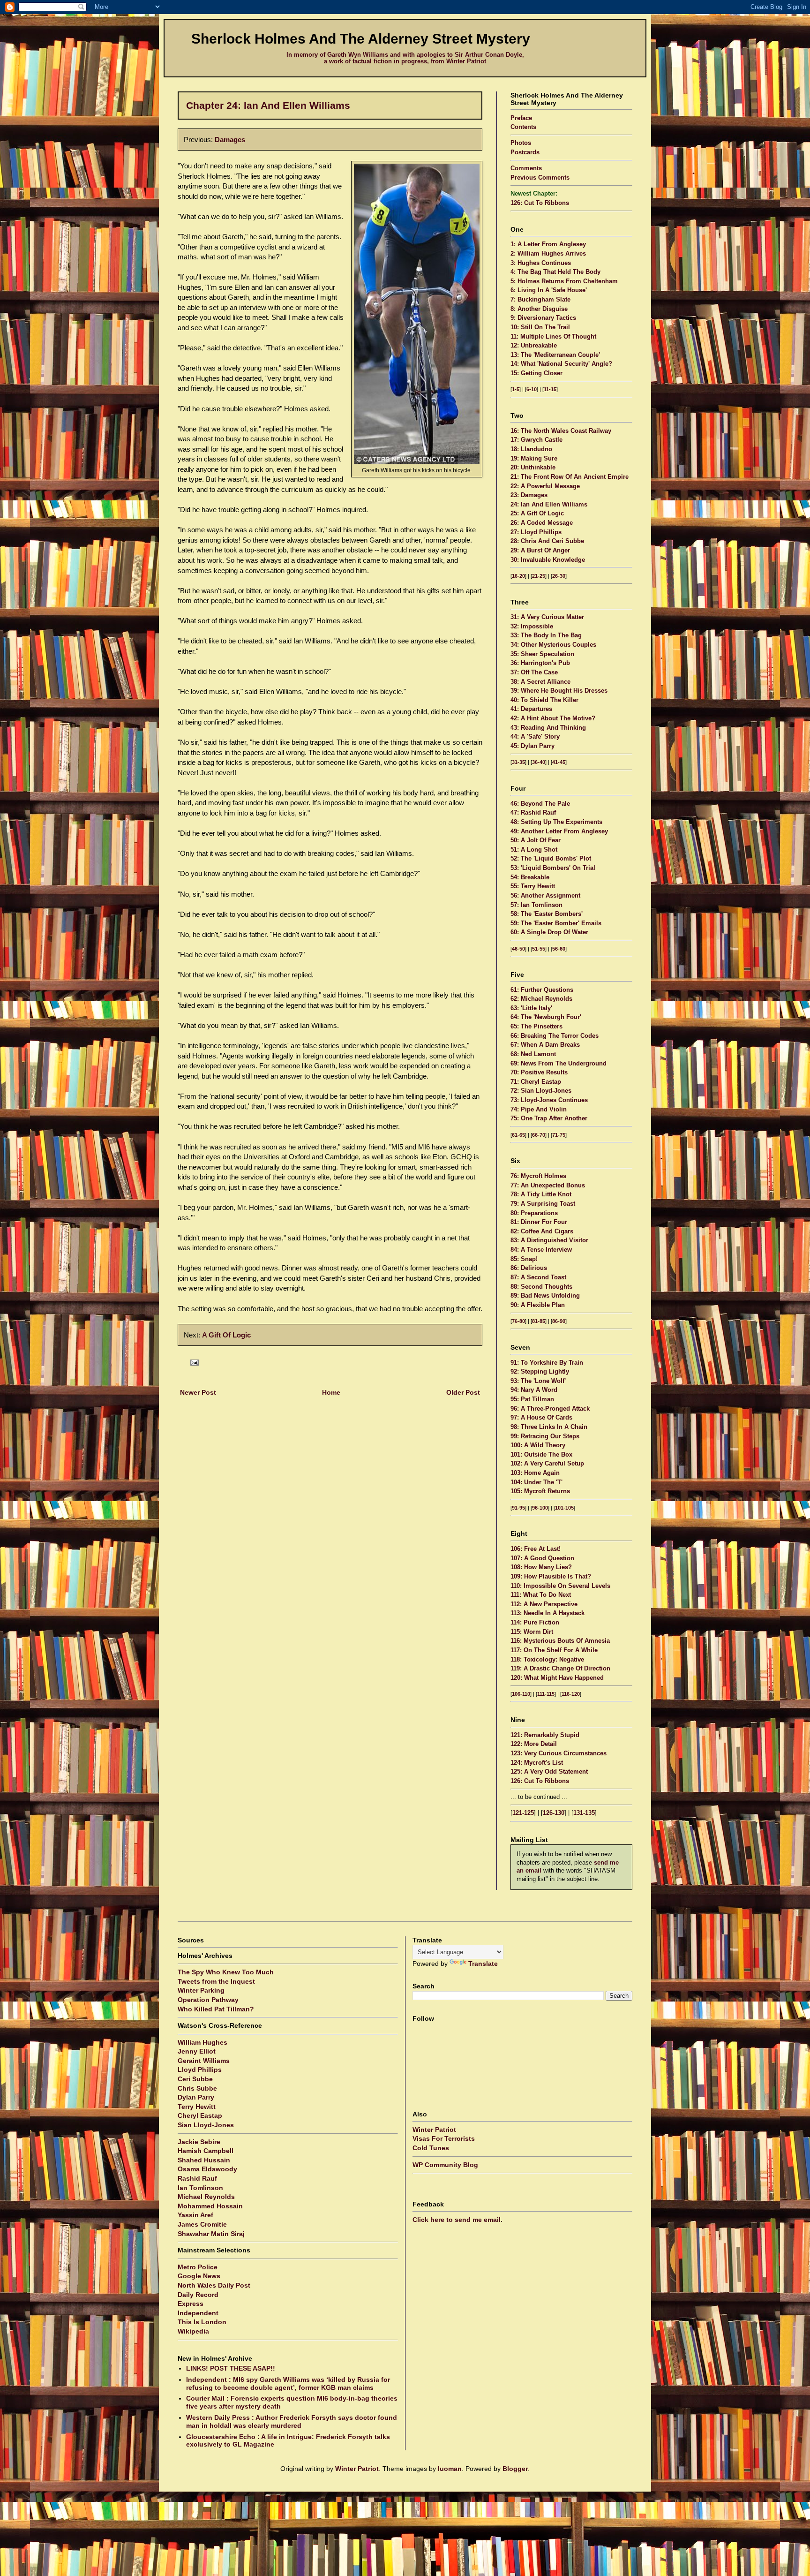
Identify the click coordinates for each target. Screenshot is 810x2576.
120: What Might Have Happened (557, 1678)
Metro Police (198, 2267)
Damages (230, 140)
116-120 (571, 1694)
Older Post (463, 1392)
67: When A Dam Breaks (545, 1045)
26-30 (559, 576)
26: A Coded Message (542, 523)
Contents (523, 127)
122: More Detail (534, 1744)
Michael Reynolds (206, 2197)
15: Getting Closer (536, 373)
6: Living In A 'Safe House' (549, 290)
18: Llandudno (531, 449)
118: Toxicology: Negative (547, 1660)
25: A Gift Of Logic (537, 514)
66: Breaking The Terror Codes (555, 1036)
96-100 (540, 1508)
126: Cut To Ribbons (540, 203)
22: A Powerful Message (545, 486)
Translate (483, 1964)
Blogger (515, 2469)
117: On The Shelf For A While (554, 1650)
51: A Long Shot (534, 850)
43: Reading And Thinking (548, 728)
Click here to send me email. (457, 2220)
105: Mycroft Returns (540, 1491)
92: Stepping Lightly (540, 1372)
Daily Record (198, 2295)
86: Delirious (529, 1268)
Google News (199, 2276)
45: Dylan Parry (532, 746)
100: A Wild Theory (538, 1445)
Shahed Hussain (204, 2160)
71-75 (559, 1135)
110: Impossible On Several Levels (560, 1586)
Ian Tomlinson (200, 2188)
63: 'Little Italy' (531, 1008)
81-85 (539, 1321)
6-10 (532, 389)
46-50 (518, 949)
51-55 (539, 949)
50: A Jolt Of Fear (536, 840)
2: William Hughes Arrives (548, 254)
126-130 (554, 1813)
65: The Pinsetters (536, 1027)
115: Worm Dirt (532, 1632)
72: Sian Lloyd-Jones (541, 1091)
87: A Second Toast (538, 1277)
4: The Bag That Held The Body (555, 272)
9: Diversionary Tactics (543, 318)
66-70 (539, 1135)
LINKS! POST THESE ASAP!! (231, 2368)
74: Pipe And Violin (539, 1110)
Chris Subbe (197, 2088)
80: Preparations (534, 1213)
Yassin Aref (195, 2215)
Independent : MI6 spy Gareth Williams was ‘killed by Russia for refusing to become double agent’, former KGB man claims (288, 2383)
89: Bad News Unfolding (545, 1296)
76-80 (518, 1321)
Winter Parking (201, 1990)
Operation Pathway (208, 2000)
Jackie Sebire (199, 2142)
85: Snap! (524, 1259)
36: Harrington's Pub (540, 663)
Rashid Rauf (197, 2178)
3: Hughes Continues (541, 263)
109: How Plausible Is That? (551, 1577)
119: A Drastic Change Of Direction (560, 1669)
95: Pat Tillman (532, 1399)
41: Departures (531, 709)
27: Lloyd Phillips (536, 532)
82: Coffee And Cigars (542, 1231)
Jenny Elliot (197, 2051)
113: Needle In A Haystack (547, 1613)
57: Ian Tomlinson (536, 905)
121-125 (523, 1813)
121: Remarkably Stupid (545, 1735)
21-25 (539, 576)
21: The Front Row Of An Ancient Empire (570, 477)
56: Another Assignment (545, 896)
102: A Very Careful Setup (547, 1464)
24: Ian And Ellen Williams (549, 505)
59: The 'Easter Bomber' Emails (556, 923)
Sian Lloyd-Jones (206, 2125)
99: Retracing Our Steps (545, 1436)
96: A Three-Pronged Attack (550, 1409)
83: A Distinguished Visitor (549, 1240)
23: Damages (529, 495)
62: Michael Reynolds (541, 999)
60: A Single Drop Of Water (549, 932)
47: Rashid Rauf (533, 813)
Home (331, 1392)
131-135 (584, 1813)
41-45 (559, 762)
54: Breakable (530, 877)
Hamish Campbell (206, 2151)
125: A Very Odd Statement (549, 1772)
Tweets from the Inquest (216, 1981)
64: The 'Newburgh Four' (546, 1017)
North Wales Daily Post (214, 2285)
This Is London (202, 2322)
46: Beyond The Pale (540, 804)
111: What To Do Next (541, 1595)
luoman (450, 2469)
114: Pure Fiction (535, 1623)
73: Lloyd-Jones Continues (549, 1100)
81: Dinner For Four (539, 1222)
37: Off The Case (534, 672)
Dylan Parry (196, 2097)
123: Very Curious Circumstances (559, 1753)
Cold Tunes (431, 2148)
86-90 (559, 1321)
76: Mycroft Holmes (538, 1176)
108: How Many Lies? (541, 1567)
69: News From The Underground (559, 1064)
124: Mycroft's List (537, 1763)
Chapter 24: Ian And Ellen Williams (268, 105)
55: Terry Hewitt (533, 886)
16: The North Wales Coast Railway (561, 431)
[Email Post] (193, 1362)
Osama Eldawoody (207, 2169)
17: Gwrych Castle (536, 440)
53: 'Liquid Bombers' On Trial (553, 868)
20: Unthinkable (533, 468)
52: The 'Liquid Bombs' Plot (551, 859)
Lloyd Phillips (200, 2070)
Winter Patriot (434, 2130)
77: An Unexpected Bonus (548, 1186)
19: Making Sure (534, 459)
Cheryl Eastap (200, 2115)
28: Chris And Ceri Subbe (547, 541)
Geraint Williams (204, 2061)
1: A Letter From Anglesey (548, 244)
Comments (526, 168)
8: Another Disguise (539, 309)
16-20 (518, 576)
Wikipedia (193, 2331)
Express (191, 2304)
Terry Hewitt (197, 2107)
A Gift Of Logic (226, 1335)
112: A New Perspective (544, 1604)
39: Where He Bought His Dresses (559, 691)
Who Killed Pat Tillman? (216, 2009)
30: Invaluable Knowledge (548, 560)
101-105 (564, 1508)
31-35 (518, 762)
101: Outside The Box (541, 1455)
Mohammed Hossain (210, 2206)
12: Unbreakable (534, 346)
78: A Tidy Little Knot (541, 1194)
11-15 (550, 389)
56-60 (559, 949)
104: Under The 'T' (536, 1482)
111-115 (546, 1694)
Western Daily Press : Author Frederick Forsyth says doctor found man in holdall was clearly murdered (292, 2421)
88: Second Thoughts (541, 1287)
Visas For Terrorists (444, 2138)
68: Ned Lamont (533, 1054)
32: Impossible (532, 627)
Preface (521, 118)
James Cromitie (202, 2224)
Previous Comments (540, 178)
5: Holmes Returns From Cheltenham (564, 281)
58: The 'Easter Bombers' (547, 914)
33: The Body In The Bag (546, 635)
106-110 (521, 1694)
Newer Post (198, 1392)
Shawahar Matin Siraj (211, 2234)
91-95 (518, 1508)
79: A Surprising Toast (543, 1204)
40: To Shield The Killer (544, 700)
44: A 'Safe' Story (535, 737)
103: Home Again (535, 1473)
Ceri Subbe (195, 2079)
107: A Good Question (542, 1558)
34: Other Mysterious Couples (553, 645)
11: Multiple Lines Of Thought (553, 337)
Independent (198, 2313)
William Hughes (202, 2042)
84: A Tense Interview (541, 1250)
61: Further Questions (542, 990)
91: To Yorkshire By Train (547, 1363)
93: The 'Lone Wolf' (538, 1381)
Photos (521, 143)
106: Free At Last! (536, 1549)
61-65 (518, 1135)
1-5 (516, 389)
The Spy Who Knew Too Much (226, 1972)
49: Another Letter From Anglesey (559, 831)
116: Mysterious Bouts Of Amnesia (560, 1641)
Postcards (525, 152)
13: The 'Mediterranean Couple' (555, 355)
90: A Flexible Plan (538, 1305)
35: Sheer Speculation (542, 654)
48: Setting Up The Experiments (556, 822)
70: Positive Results (539, 1073)
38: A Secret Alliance (540, 682)
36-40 (539, 762)
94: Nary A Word (534, 1390)
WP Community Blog (445, 2165)
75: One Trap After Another (549, 1118)
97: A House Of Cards (541, 1418)
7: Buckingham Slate (540, 300)
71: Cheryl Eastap (536, 1082)
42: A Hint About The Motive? (553, 718)
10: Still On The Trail (540, 327)
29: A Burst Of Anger (540, 551)
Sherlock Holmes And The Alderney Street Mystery (361, 39)
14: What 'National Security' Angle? (561, 364)
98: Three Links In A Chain (549, 1427)
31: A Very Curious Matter (547, 617)
